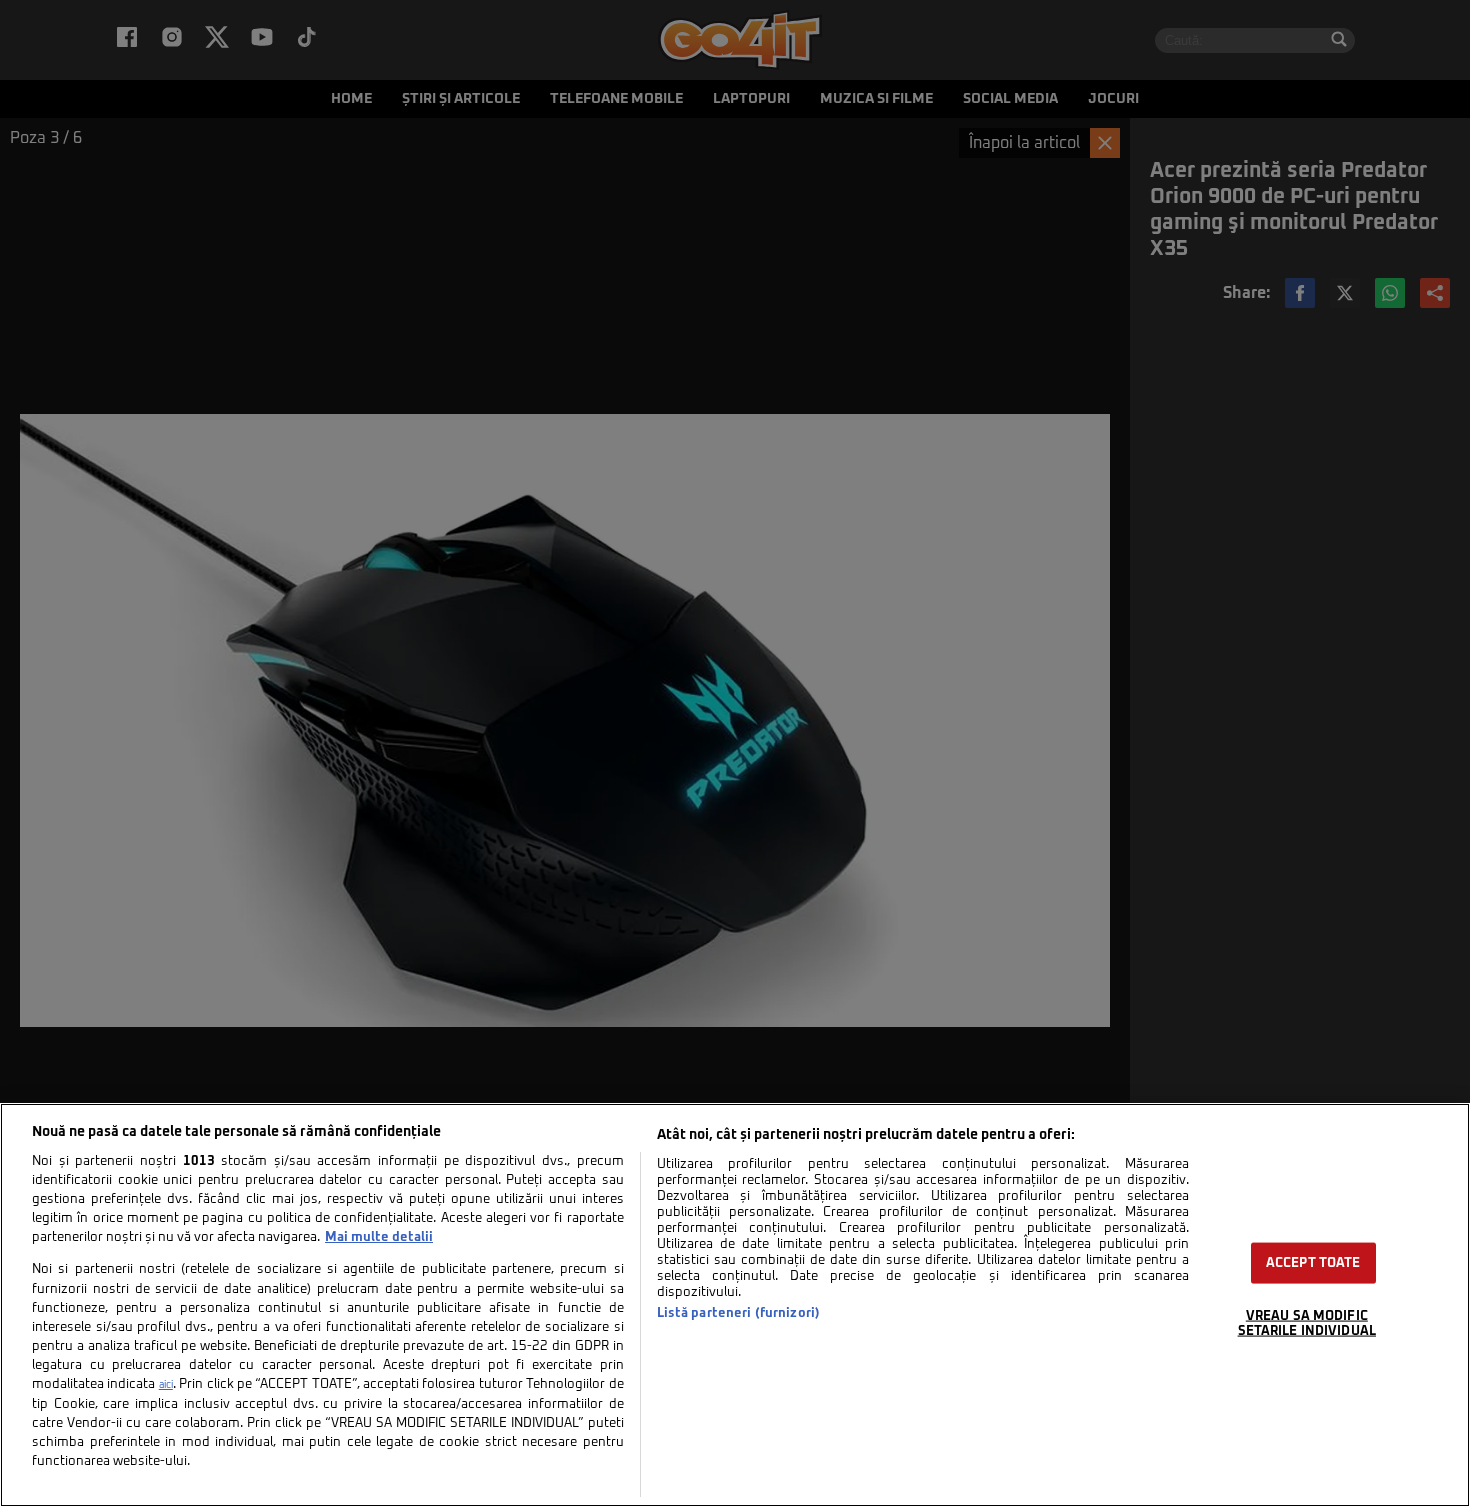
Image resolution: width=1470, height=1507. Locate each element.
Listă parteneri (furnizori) (738, 1313)
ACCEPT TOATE (1313, 1263)
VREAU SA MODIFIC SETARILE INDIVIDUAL (1307, 1324)
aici (166, 1385)
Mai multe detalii (379, 1237)
